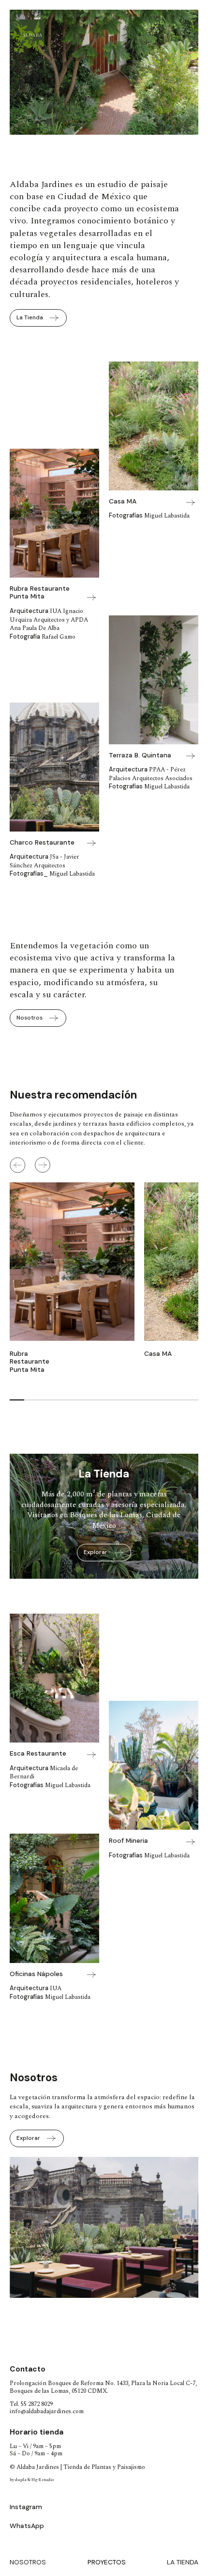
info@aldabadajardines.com (47, 2411)
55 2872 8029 (37, 2404)
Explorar (96, 1552)
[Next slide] (43, 1165)
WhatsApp (27, 2526)
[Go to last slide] (24, 2235)
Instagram (26, 2507)
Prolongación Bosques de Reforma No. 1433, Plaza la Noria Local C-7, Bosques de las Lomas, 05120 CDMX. (103, 2387)
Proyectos (107, 2562)
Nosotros (28, 2562)
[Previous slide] (17, 1165)
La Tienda (183, 2562)
